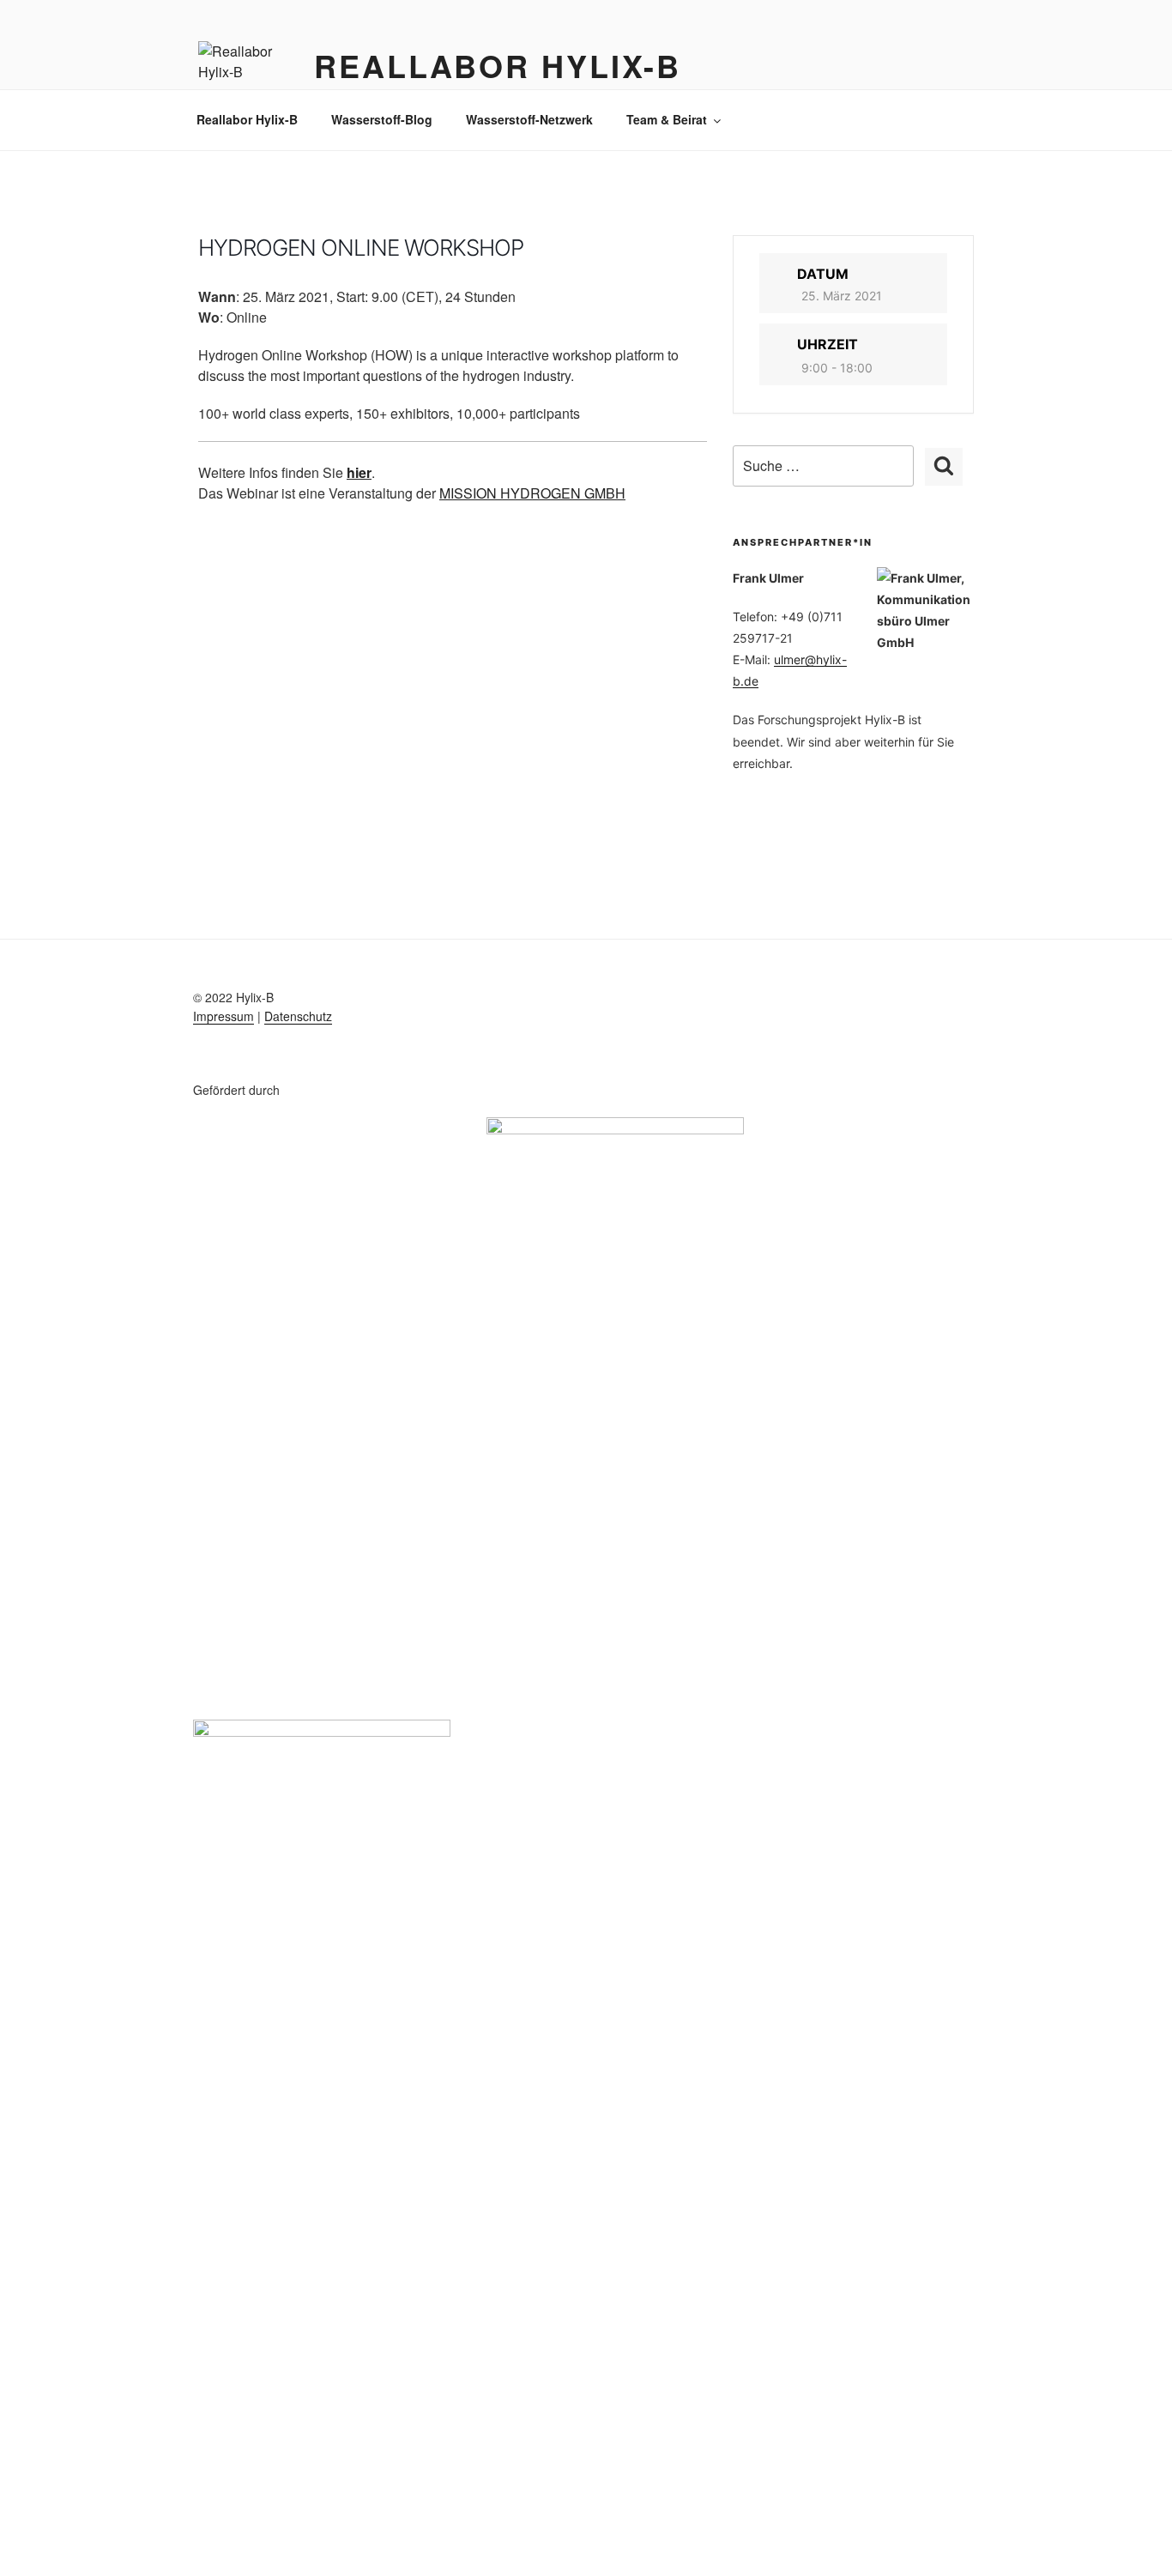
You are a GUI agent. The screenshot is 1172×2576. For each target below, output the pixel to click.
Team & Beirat (667, 119)
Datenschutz (298, 1016)
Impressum (224, 1016)
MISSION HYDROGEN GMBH (532, 493)
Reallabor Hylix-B (498, 65)
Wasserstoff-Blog (382, 119)
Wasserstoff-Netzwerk (529, 119)
